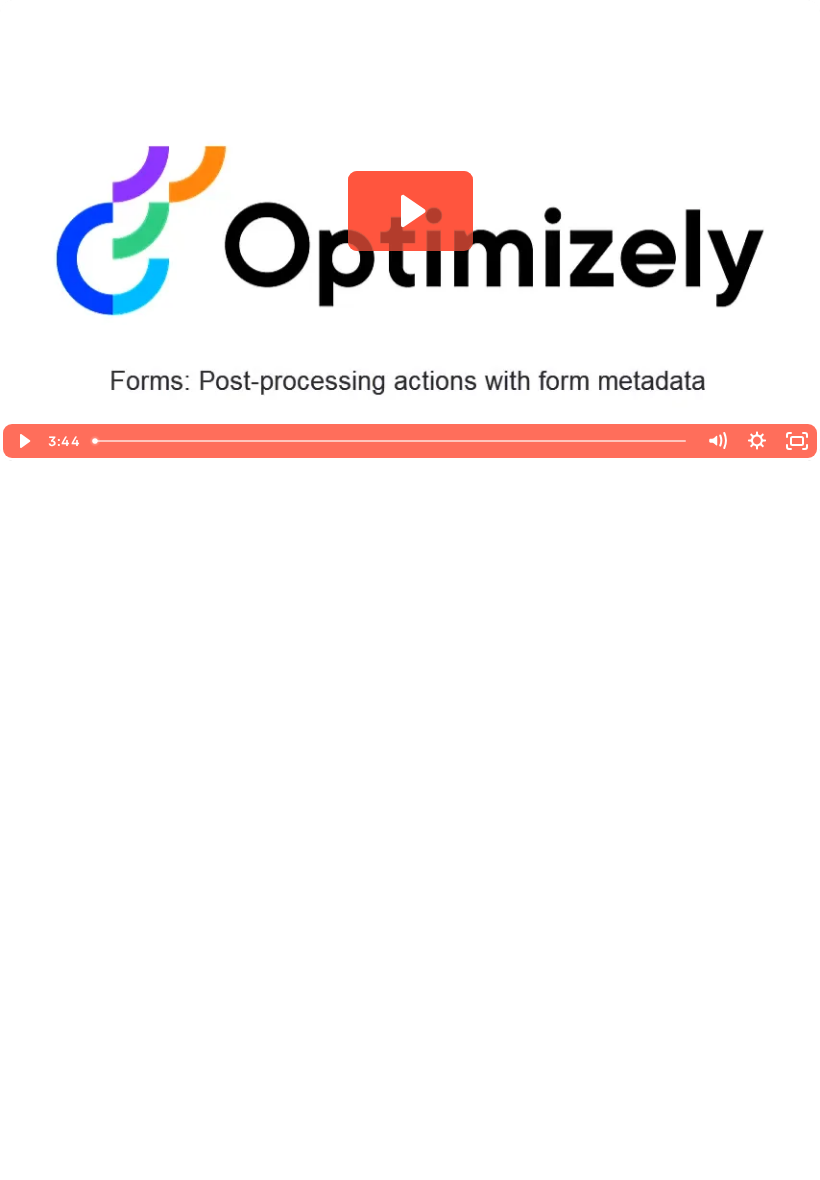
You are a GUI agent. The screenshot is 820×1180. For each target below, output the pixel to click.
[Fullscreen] (797, 441)
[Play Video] (23, 441)
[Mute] (717, 441)
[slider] (391, 441)
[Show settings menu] (757, 441)
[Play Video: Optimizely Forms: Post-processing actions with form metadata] (410, 211)
